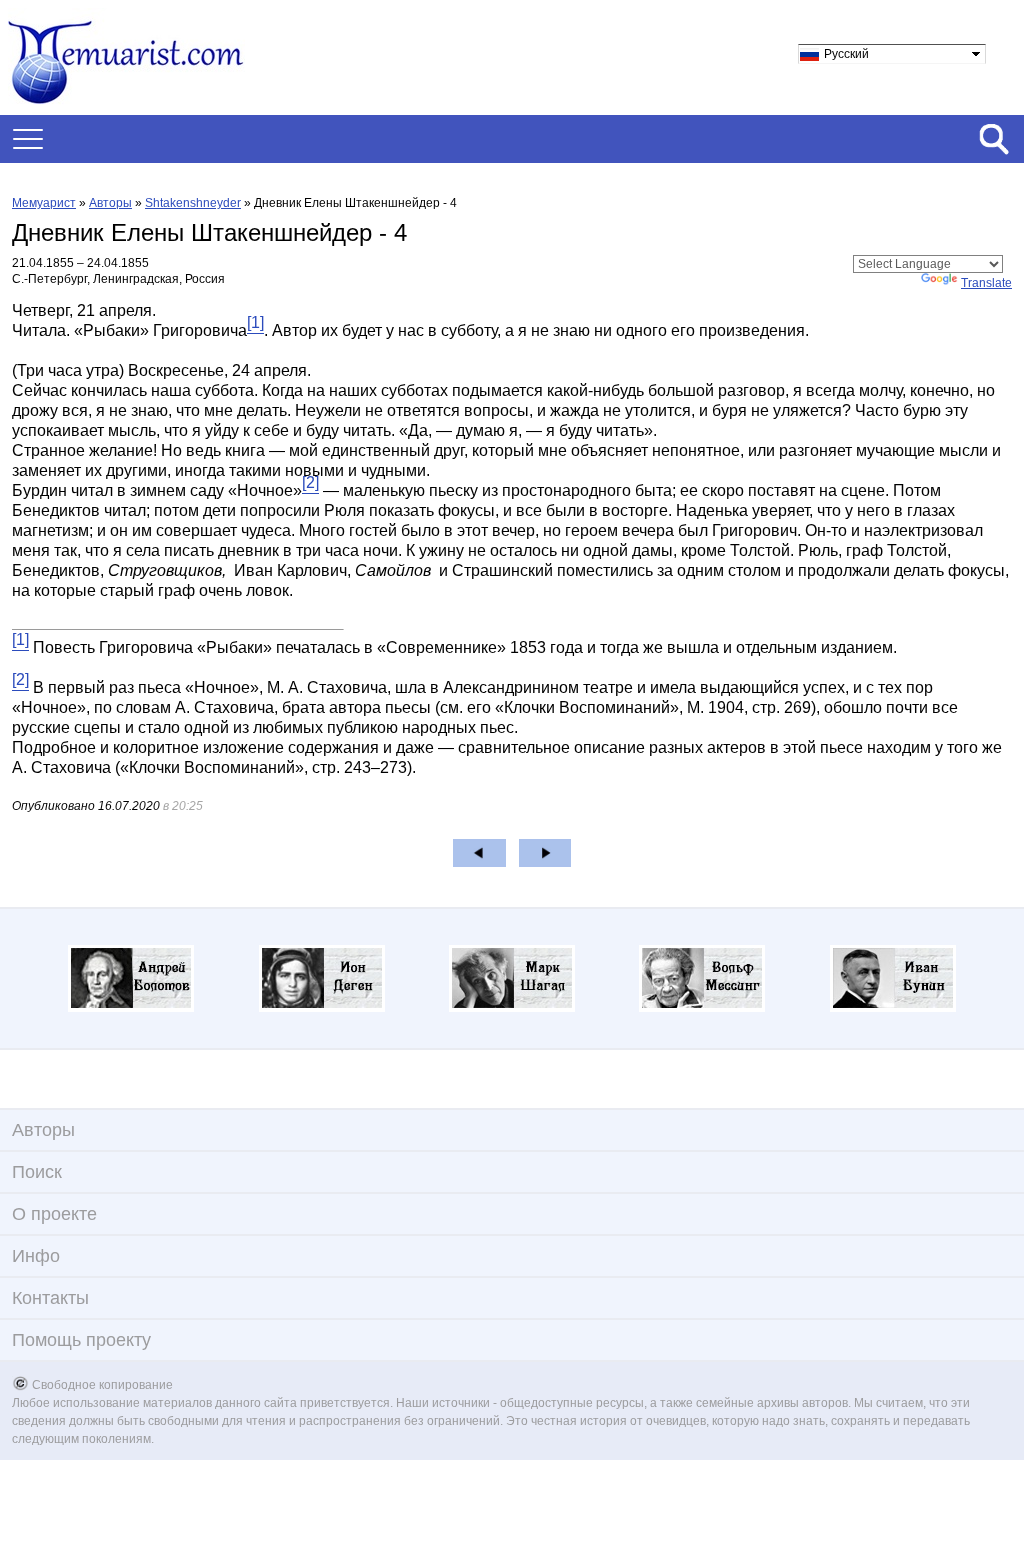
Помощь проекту (81, 1340)
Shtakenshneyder (193, 203)
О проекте (54, 1214)
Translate (986, 283)
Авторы (110, 203)
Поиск (37, 1172)
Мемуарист (44, 203)
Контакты (50, 1298)
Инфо (36, 1256)
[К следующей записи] (545, 853)
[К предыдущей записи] (479, 853)
